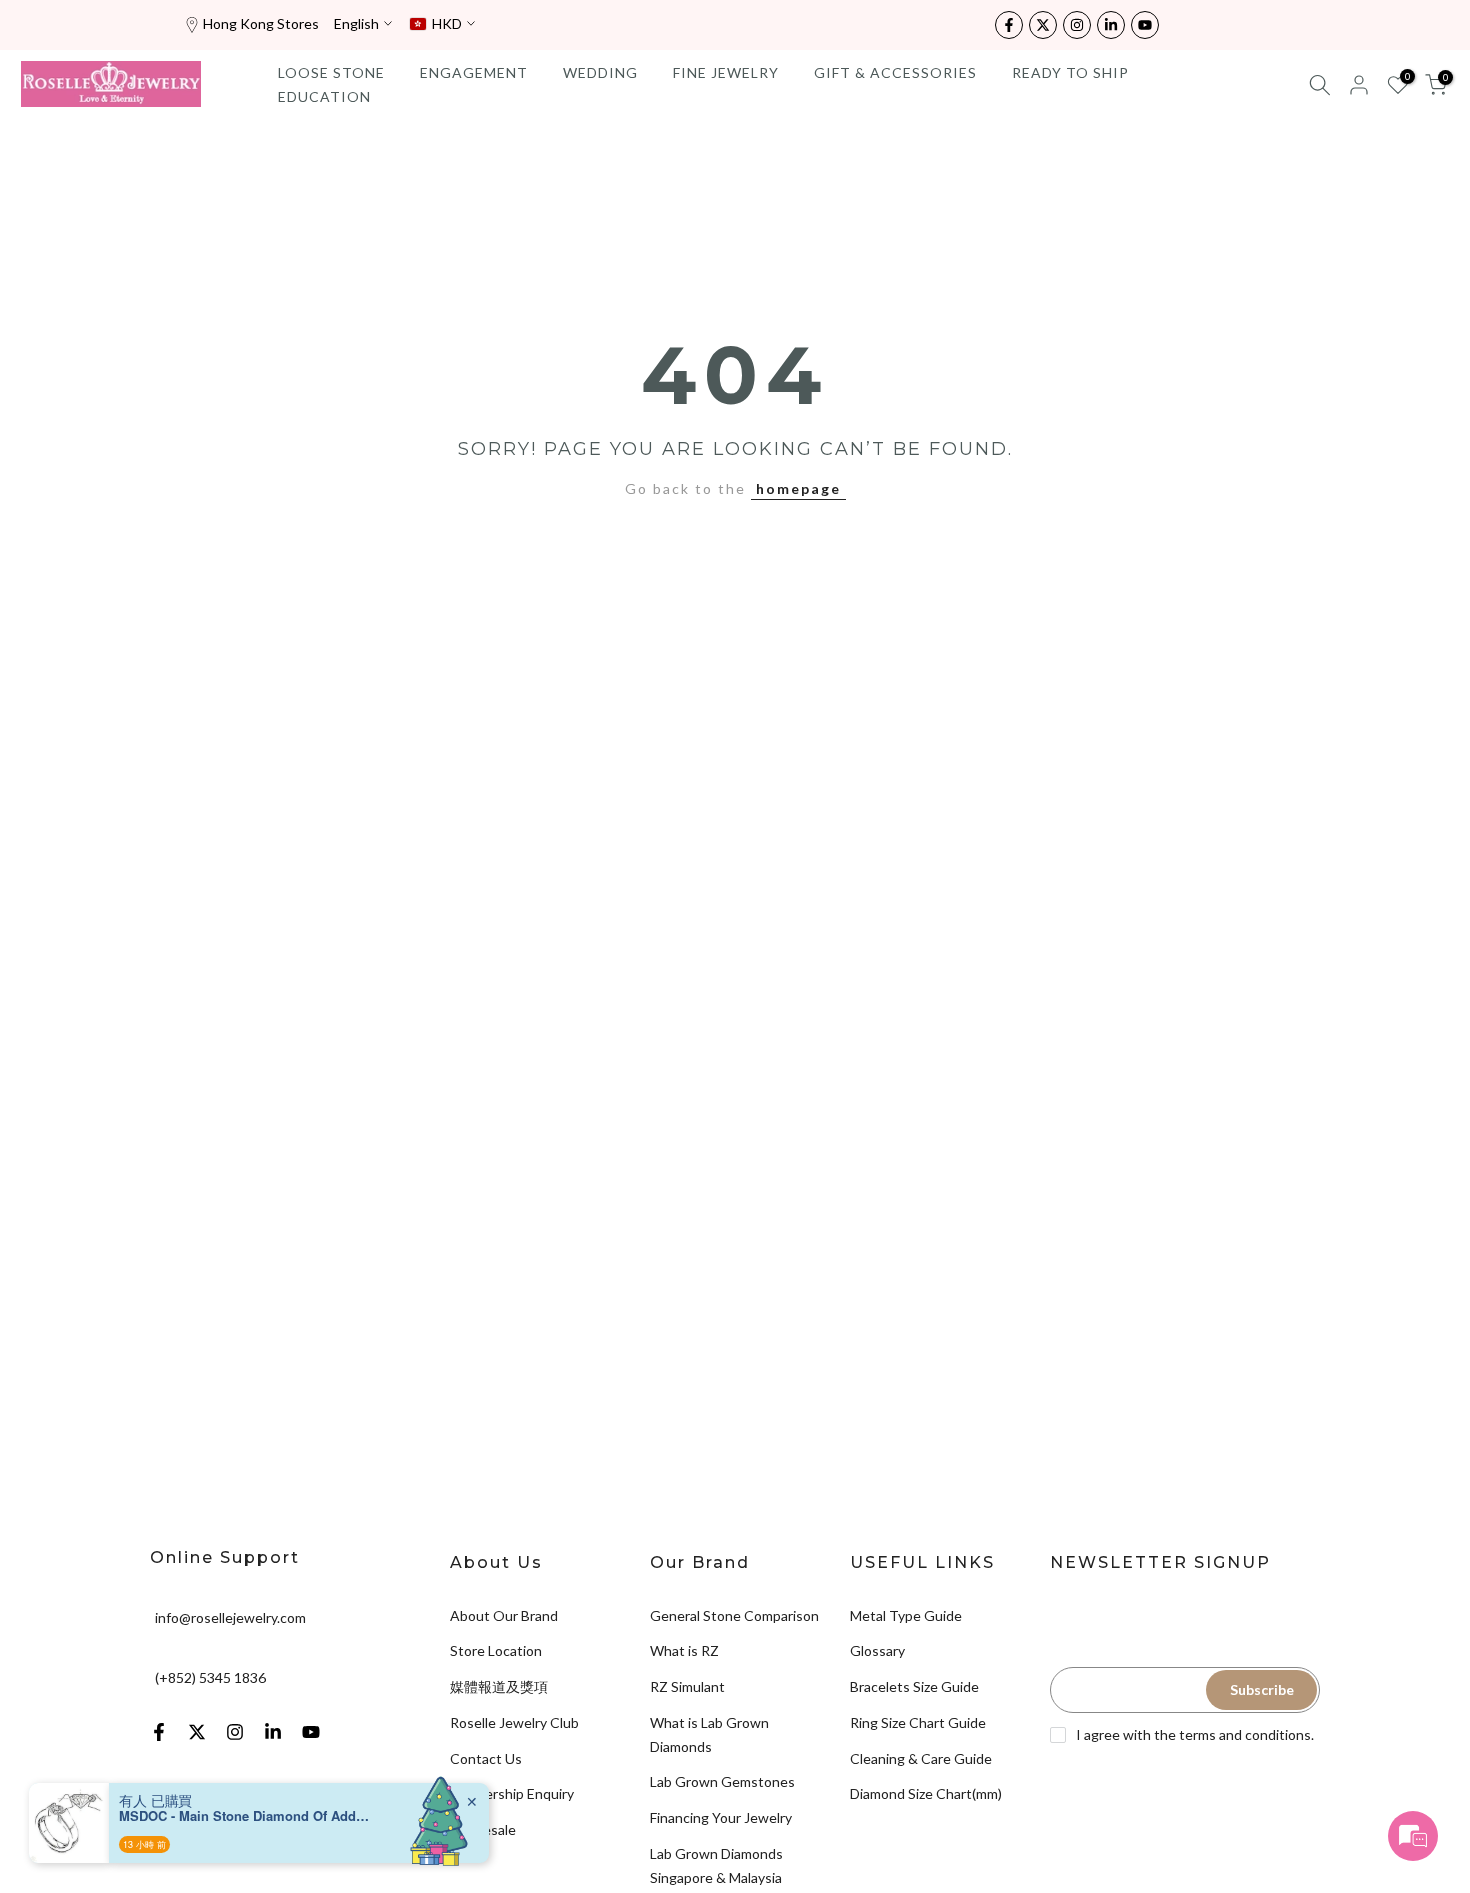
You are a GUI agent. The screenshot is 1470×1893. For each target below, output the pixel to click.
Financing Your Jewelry (721, 1817)
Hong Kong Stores (261, 23)
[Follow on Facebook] (1009, 25)
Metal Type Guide (906, 1615)
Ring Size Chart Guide (918, 1722)
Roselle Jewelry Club (514, 1722)
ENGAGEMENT (474, 72)
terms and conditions (1245, 1734)
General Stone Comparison (734, 1615)
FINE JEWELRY (726, 72)
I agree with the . (1195, 1734)
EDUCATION (324, 96)
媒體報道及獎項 (499, 1686)
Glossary (877, 1650)
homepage (798, 488)
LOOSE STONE (331, 72)
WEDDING (600, 72)
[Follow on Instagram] (1077, 25)
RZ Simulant (687, 1686)
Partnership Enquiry (512, 1793)
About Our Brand (504, 1615)
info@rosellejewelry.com (230, 1616)
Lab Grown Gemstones (722, 1781)
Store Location (496, 1650)
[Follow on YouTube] (1145, 25)
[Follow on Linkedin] (1111, 25)
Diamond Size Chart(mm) (926, 1793)
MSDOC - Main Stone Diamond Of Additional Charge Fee (244, 1816)
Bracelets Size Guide (914, 1686)
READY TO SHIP (1070, 72)
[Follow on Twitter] (1043, 25)
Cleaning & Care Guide (921, 1758)
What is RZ (684, 1650)
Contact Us (486, 1758)
